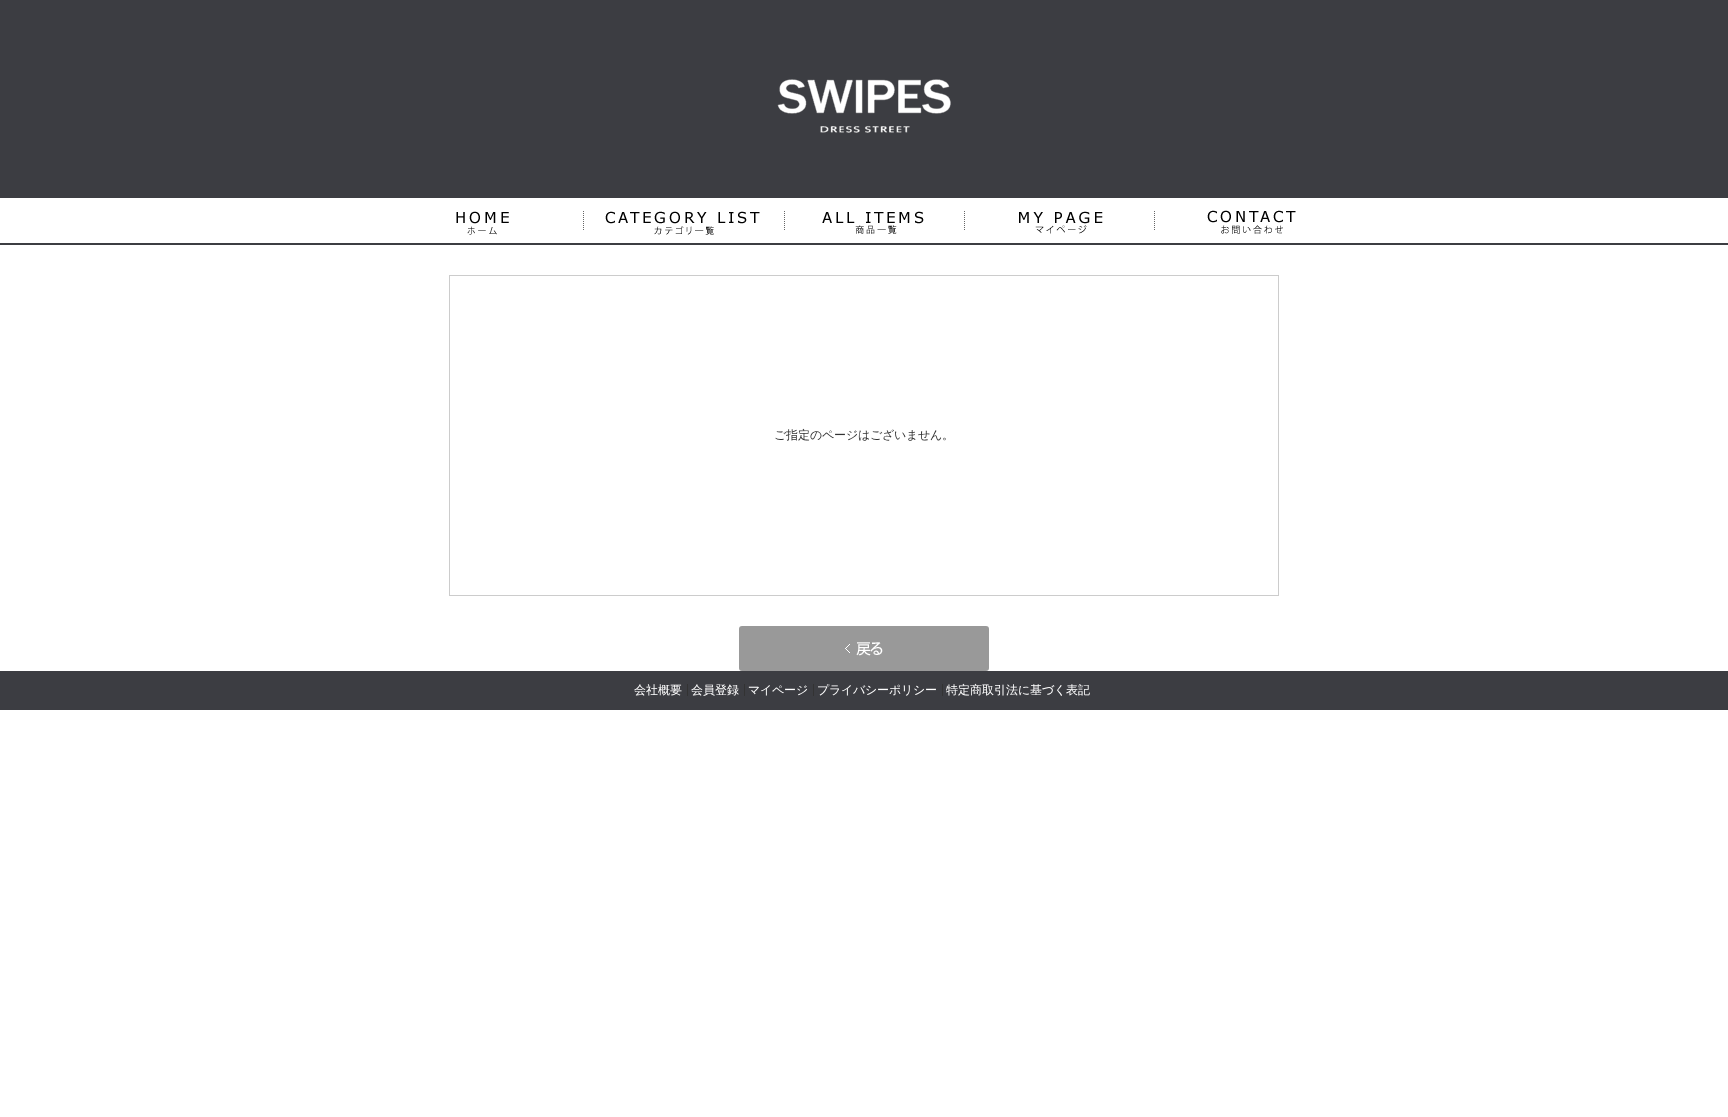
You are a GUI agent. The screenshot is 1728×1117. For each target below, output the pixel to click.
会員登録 (715, 690)
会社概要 (658, 690)
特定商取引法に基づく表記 (1018, 690)
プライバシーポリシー (877, 690)
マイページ (778, 690)
